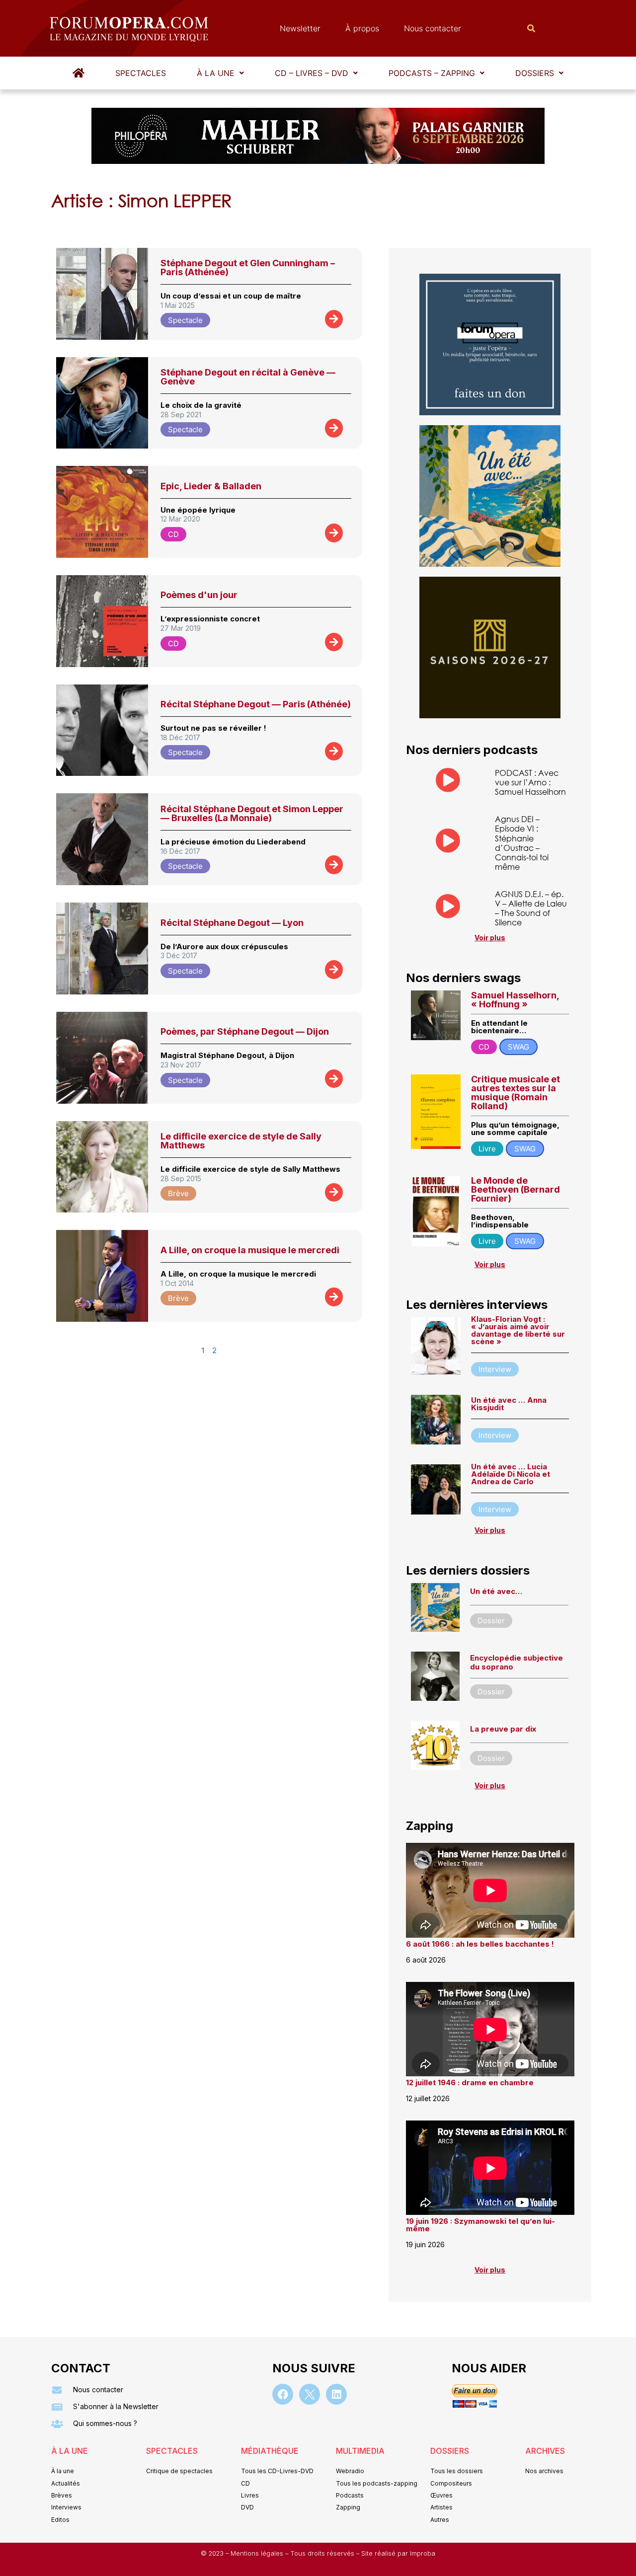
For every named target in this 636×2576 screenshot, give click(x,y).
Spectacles (141, 73)
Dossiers (535, 73)
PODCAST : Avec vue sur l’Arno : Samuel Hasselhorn (530, 782)
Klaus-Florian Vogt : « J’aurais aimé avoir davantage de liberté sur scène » (518, 1330)
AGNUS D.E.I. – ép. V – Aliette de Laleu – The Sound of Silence (531, 908)
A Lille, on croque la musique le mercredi (250, 1250)
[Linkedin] (336, 2394)
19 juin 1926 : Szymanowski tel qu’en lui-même (480, 2225)
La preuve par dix (503, 1729)
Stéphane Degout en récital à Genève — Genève (248, 377)
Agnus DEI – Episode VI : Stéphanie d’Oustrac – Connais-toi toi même (522, 843)
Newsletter (300, 28)
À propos (362, 28)
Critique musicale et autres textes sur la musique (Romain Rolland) (516, 1093)
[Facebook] (283, 2394)
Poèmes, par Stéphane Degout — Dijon (245, 1031)
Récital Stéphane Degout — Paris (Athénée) (256, 704)
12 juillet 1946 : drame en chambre (470, 2083)
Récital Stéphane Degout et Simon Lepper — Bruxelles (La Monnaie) (252, 813)
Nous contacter (433, 28)
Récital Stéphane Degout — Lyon (232, 923)
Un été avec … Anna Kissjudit (509, 1404)
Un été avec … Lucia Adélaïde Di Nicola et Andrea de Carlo (511, 1474)
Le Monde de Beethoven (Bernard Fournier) (516, 1189)
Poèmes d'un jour (199, 595)
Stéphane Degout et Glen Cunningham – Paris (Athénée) (248, 267)
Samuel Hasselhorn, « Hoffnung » (515, 1000)
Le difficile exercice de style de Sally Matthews (241, 1141)
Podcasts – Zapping (432, 73)
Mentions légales (258, 2553)
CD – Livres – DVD (312, 73)
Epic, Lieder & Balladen (211, 486)
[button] (220, 73)
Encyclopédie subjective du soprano (517, 1662)
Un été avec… (496, 1591)
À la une (216, 73)
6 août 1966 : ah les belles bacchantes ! (480, 1944)
